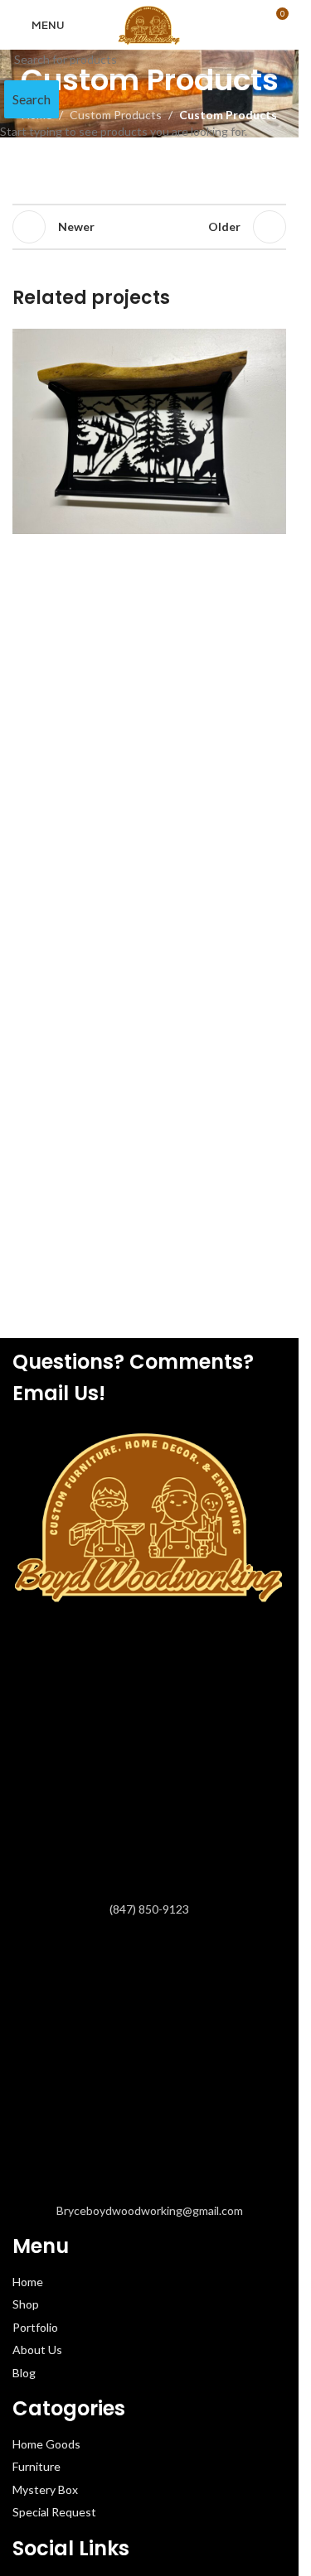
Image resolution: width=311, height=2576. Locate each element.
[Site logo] (149, 24)
